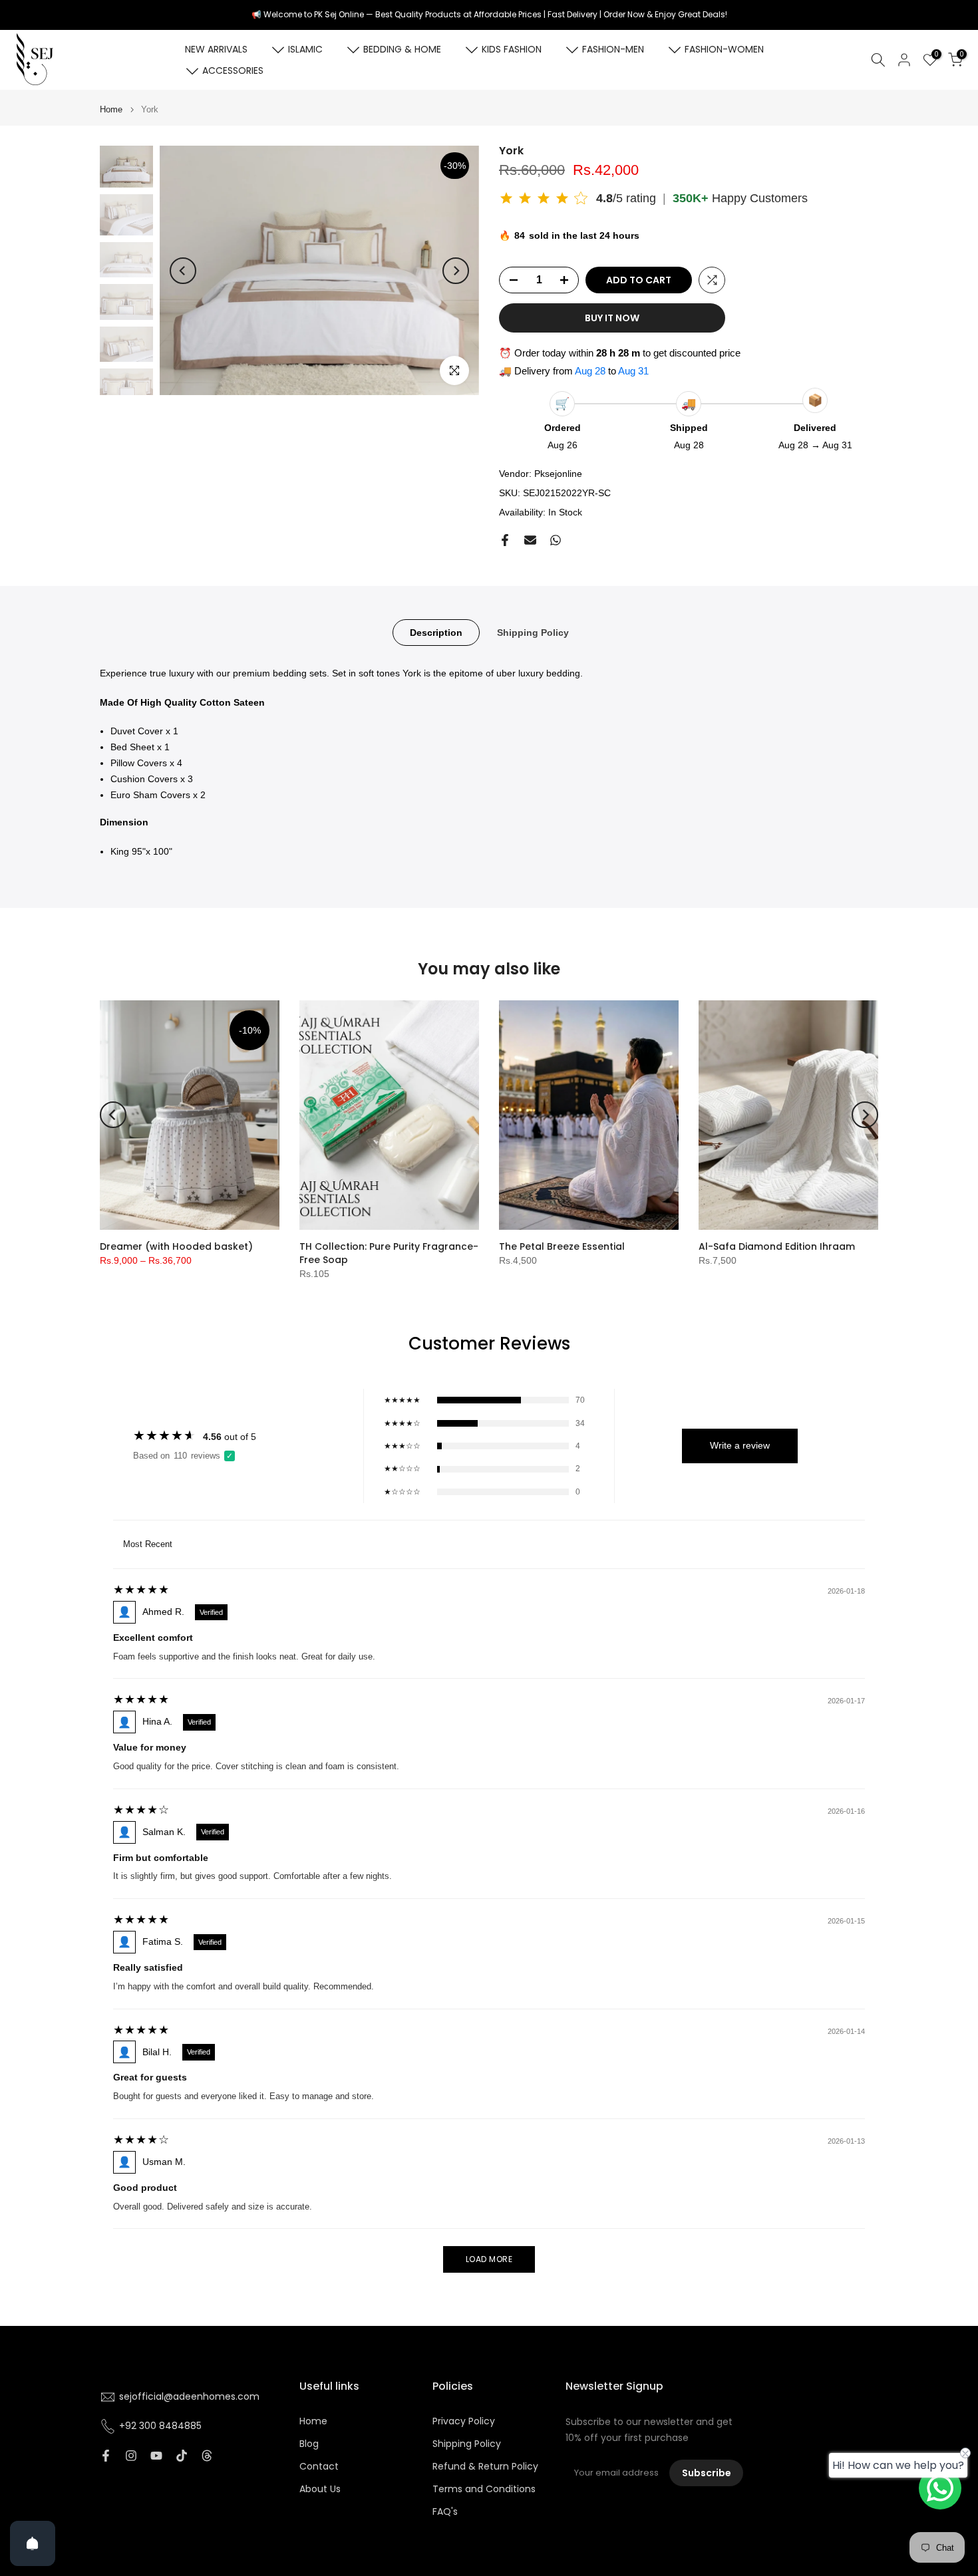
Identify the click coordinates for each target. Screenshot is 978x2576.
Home (111, 109)
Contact (319, 2467)
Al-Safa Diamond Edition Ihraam (777, 1246)
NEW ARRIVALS (216, 49)
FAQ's (445, 2512)
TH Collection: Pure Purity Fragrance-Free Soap (389, 1253)
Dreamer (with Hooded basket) (176, 1246)
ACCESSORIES (233, 71)
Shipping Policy (533, 632)
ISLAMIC (305, 49)
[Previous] (183, 271)
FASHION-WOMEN (724, 49)
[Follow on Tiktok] (182, 2456)
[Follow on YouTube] (156, 2456)
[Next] (456, 271)
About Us (320, 2489)
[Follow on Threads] (207, 2456)
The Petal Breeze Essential (562, 1246)
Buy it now (612, 318)
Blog (309, 2444)
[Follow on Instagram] (131, 2456)
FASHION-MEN (613, 49)
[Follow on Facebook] (106, 2456)
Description (436, 632)
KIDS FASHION (512, 49)
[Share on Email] (530, 540)
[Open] (33, 2543)
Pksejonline (558, 474)
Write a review (740, 1445)
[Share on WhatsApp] (556, 540)
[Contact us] (940, 2488)
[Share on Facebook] (505, 540)
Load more (489, 2259)
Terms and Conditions (484, 2489)
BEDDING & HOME (402, 49)
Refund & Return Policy (485, 2467)
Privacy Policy (464, 2421)
